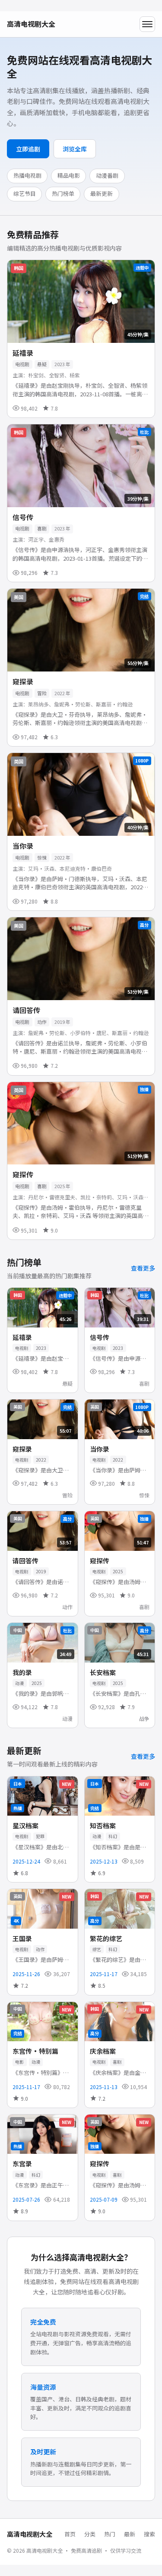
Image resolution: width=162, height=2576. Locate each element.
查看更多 (143, 1268)
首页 (70, 2534)
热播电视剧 (27, 175)
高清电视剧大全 (31, 24)
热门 (110, 2534)
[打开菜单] (147, 24)
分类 (90, 2534)
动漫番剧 (107, 175)
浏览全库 (75, 149)
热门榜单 (63, 193)
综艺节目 (25, 193)
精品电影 (69, 175)
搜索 (149, 2534)
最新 (130, 2534)
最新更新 (102, 193)
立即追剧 (28, 149)
